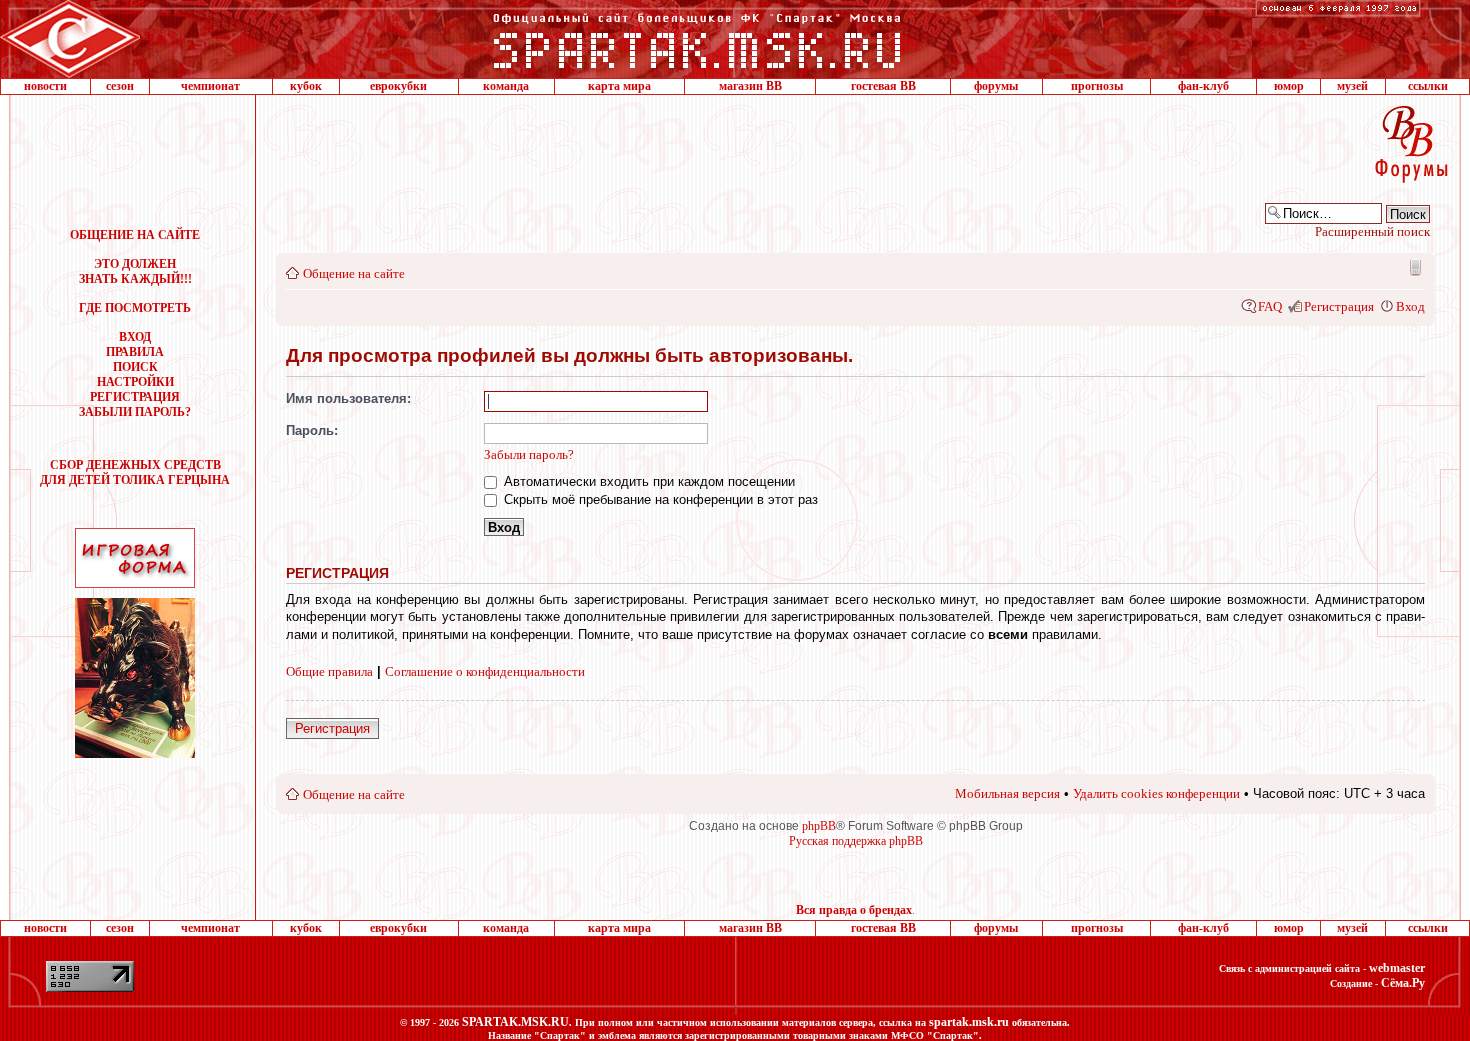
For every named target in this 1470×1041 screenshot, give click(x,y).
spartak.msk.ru (969, 1022)
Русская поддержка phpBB (856, 841)
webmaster (1397, 968)
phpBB (819, 826)
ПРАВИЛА (135, 352)
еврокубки (398, 86)
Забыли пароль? (529, 454)
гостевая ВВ (883, 86)
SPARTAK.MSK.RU (515, 1022)
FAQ (1270, 306)
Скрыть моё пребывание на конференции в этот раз (659, 499)
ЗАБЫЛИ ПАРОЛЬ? (135, 412)
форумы (996, 86)
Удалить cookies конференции (1156, 793)
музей (1352, 86)
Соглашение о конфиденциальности (485, 671)
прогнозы (1097, 86)
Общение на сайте (354, 273)
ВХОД (135, 337)
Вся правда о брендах (854, 910)
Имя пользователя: (348, 398)
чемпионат (210, 86)
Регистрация (1339, 306)
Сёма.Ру (1403, 983)
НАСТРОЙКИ (135, 382)
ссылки (1428, 86)
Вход (1410, 306)
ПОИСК (135, 367)
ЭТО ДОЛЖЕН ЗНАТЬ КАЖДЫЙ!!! (135, 271)
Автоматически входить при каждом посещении (647, 481)
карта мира (619, 86)
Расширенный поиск (1372, 231)
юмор (1289, 86)
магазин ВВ (750, 86)
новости (45, 86)
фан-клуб (1203, 86)
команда (506, 86)
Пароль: (312, 430)
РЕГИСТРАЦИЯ (135, 397)
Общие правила (329, 671)
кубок (306, 86)
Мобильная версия (1414, 267)
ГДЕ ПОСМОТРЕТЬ (135, 308)
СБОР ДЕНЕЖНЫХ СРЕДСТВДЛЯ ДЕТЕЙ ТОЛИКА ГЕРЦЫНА (135, 472)
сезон (120, 86)
